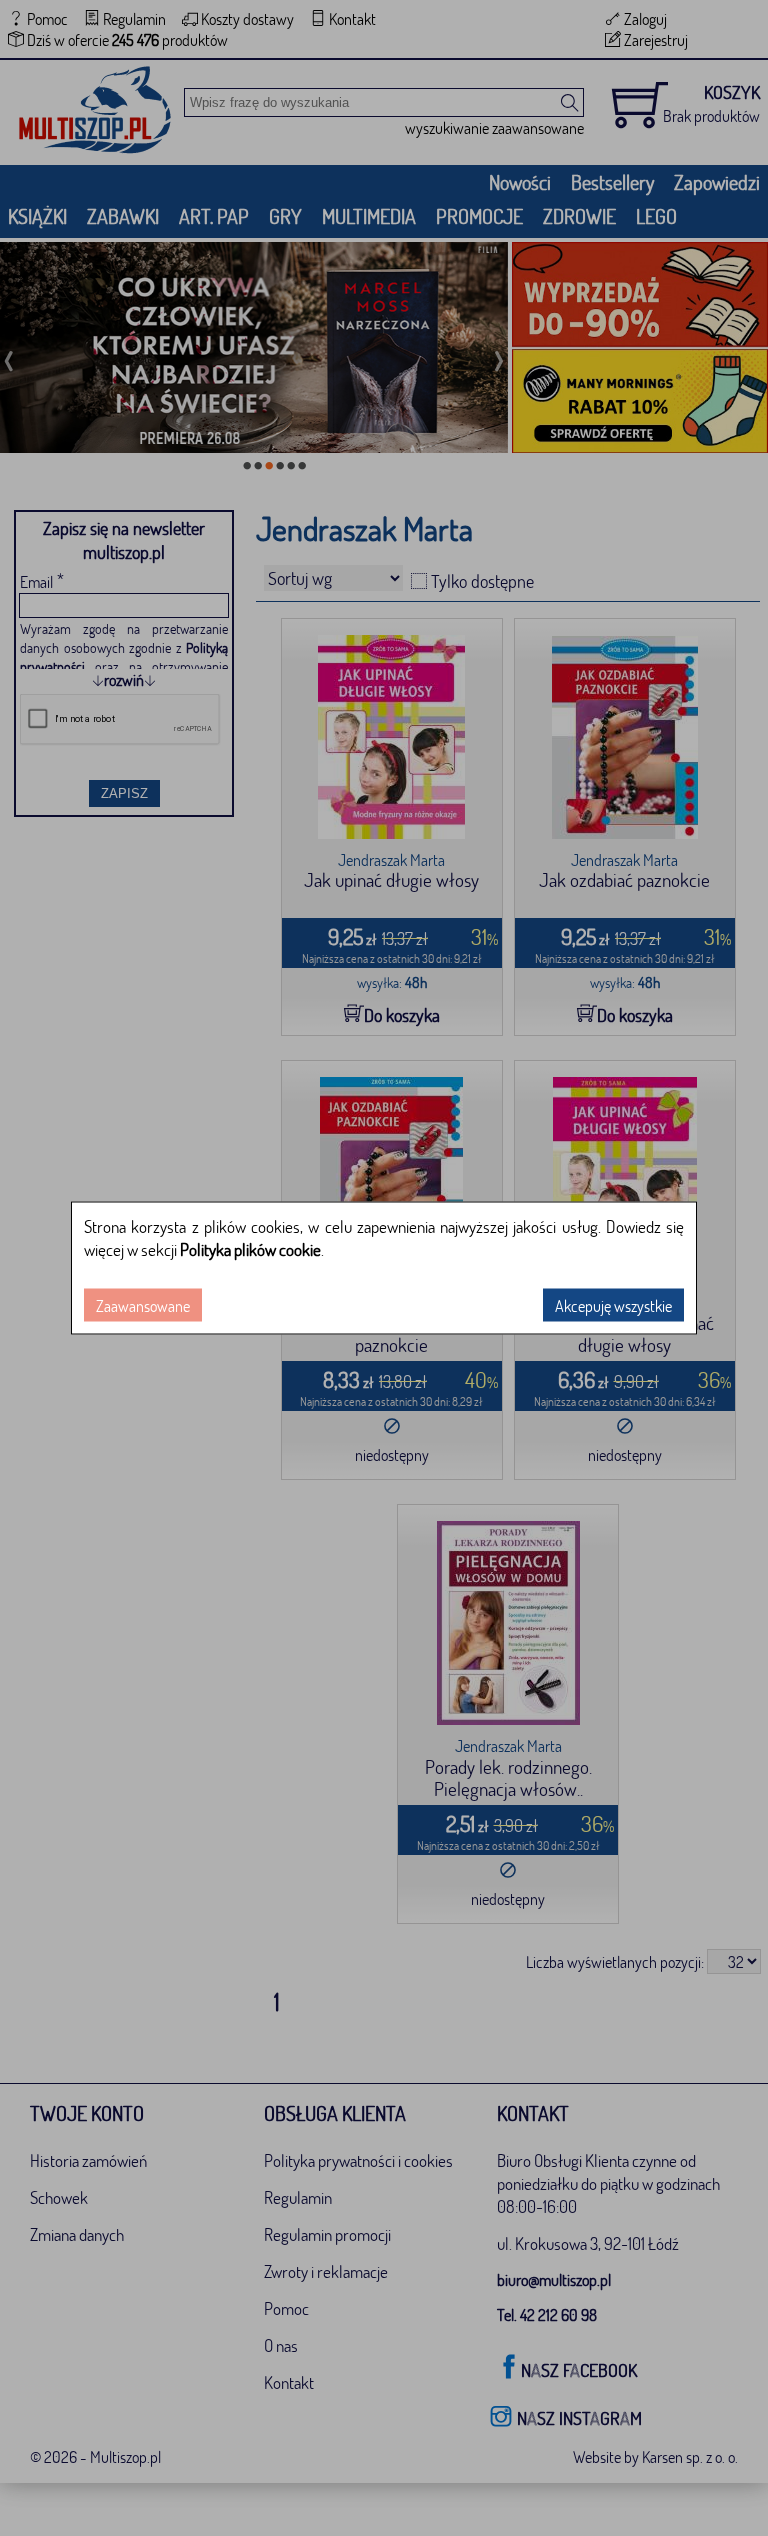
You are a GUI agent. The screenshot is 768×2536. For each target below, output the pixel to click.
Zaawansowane (143, 1305)
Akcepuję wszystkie (613, 1305)
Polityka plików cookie (250, 1249)
